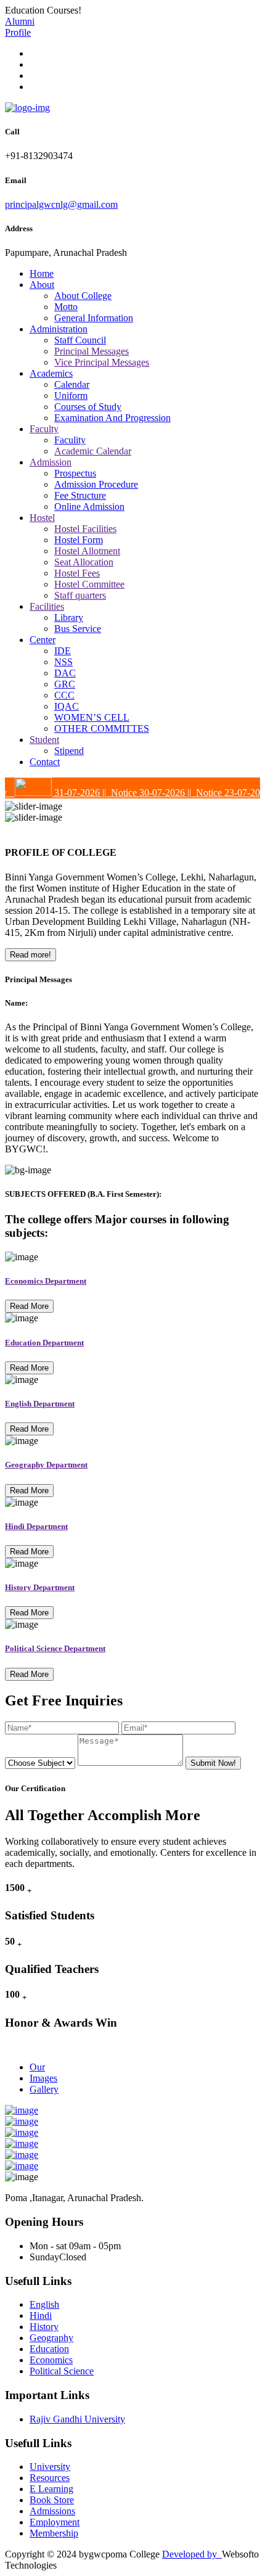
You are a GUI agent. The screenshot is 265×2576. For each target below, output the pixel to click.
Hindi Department (36, 1526)
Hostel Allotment (87, 551)
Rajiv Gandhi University (77, 2419)
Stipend (69, 751)
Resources (50, 2478)
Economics (51, 2360)
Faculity (70, 440)
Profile (18, 32)
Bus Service (78, 629)
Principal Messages (92, 351)
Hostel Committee (89, 584)
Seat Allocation (84, 562)
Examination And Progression (112, 418)
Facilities (47, 606)
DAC (65, 673)
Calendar (72, 384)
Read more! (31, 955)
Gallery (44, 2089)
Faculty (44, 429)
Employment (55, 2522)
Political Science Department (55, 1648)
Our (37, 2067)
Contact (45, 762)
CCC (64, 695)
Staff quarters (80, 595)
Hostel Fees (77, 573)
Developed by (192, 2554)
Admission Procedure (96, 484)
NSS (63, 662)
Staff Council (80, 340)
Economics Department (46, 1281)
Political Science (62, 2371)
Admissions (52, 2511)
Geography (51, 2338)
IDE (63, 651)
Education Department (44, 1343)
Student (44, 740)
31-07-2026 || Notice (84, 793)
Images (43, 2078)
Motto (66, 307)
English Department (40, 1404)
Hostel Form (79, 540)
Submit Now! (213, 1763)
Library (69, 617)
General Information (94, 318)
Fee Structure (80, 495)
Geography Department (46, 1465)
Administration (59, 329)
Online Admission (89, 507)
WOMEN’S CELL (92, 717)
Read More (29, 1306)
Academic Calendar (93, 451)
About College (83, 296)
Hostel (42, 518)
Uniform (71, 396)
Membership (54, 2533)
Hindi (41, 2316)
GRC (65, 684)
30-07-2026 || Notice (169, 793)
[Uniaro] (27, 108)
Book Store (52, 2500)
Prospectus (75, 473)
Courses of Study (88, 407)
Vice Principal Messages (102, 362)
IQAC (67, 706)
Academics (51, 373)
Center (43, 640)
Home (42, 273)
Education (49, 2349)
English (44, 2304)
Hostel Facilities (85, 529)
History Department (40, 1587)
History (44, 2327)
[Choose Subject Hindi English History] (41, 1762)
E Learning (51, 2489)
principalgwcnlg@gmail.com (61, 204)
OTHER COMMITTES (102, 728)
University (50, 2467)
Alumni (20, 21)
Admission (51, 462)
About (42, 285)
